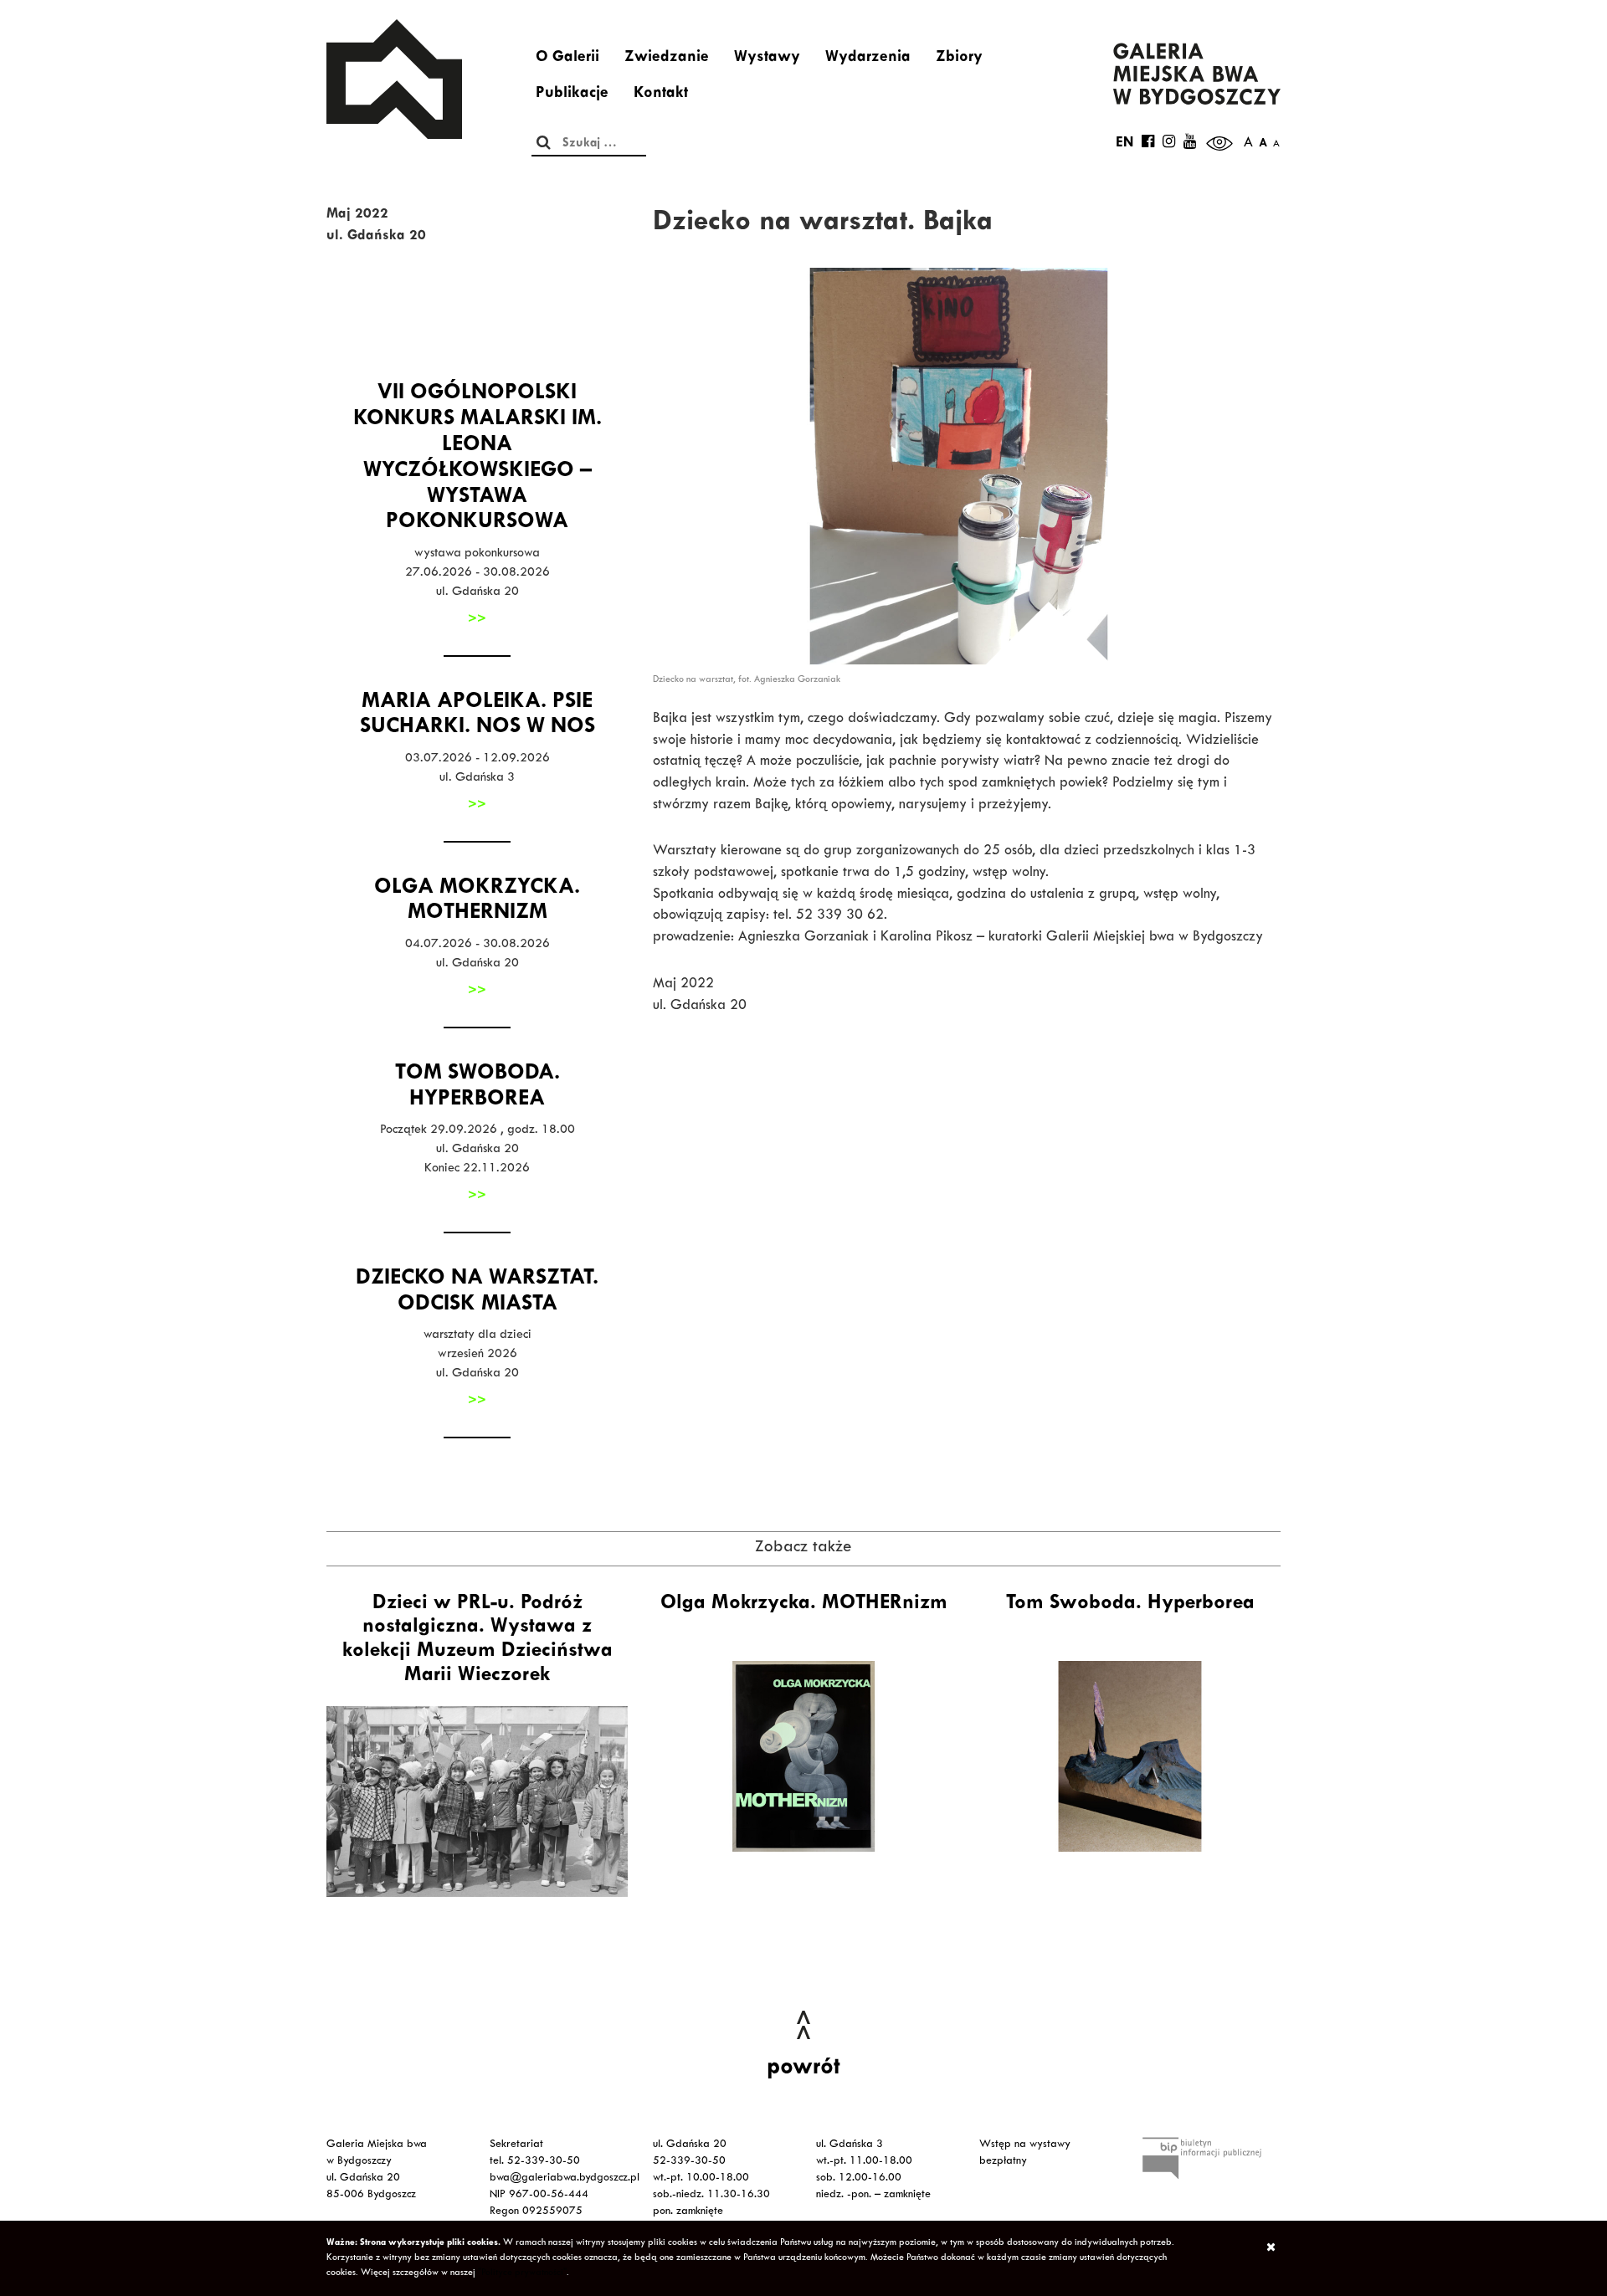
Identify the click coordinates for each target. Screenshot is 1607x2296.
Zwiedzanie (667, 59)
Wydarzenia (868, 59)
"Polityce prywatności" (522, 2273)
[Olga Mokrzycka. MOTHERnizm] (803, 1756)
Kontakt (661, 95)
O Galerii (567, 59)
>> (477, 620)
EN (1124, 144)
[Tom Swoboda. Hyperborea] (1130, 1756)
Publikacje (572, 95)
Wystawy (767, 59)
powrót (803, 2069)
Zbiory (959, 59)
